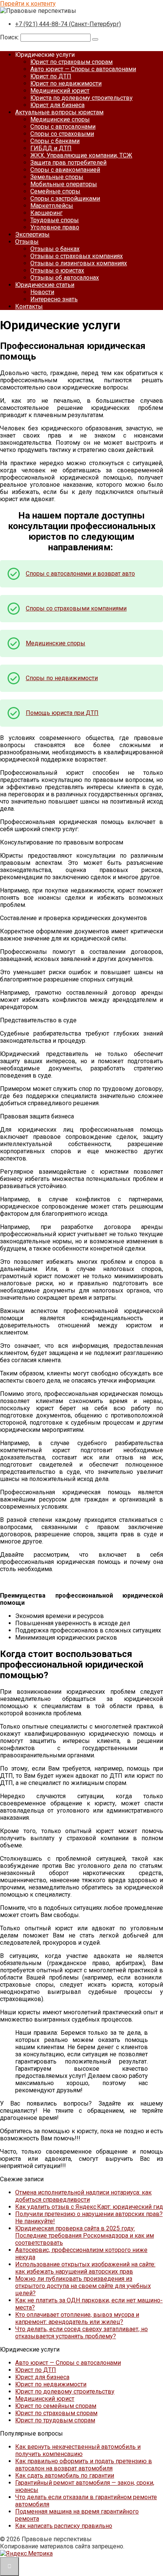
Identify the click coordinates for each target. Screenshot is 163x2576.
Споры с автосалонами (63, 127)
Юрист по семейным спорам (56, 2406)
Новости (42, 292)
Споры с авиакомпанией (65, 170)
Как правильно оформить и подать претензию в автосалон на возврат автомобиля (84, 2465)
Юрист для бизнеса (57, 105)
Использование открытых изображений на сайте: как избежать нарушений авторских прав (85, 2268)
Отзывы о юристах (57, 270)
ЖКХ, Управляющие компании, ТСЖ (81, 155)
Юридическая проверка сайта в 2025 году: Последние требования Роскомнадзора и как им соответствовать (85, 2236)
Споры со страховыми (62, 134)
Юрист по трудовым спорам (55, 2420)
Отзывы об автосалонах (65, 278)
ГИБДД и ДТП (51, 148)
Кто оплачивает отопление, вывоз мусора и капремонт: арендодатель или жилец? (77, 2318)
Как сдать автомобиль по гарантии (65, 2476)
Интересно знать (54, 299)
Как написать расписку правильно (64, 2526)
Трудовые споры (55, 220)
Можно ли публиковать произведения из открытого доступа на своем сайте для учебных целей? (83, 2286)
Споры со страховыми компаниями (76, 608)
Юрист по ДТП (51, 76)
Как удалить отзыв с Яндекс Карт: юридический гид (89, 2207)
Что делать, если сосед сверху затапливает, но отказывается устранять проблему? (81, 2333)
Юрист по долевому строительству (65, 2391)
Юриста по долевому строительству (81, 98)
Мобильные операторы (64, 184)
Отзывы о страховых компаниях (77, 256)
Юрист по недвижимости (66, 83)
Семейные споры (55, 191)
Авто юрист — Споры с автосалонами (83, 69)
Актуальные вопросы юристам (59, 112)
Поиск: (10, 37)
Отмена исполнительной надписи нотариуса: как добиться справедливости (83, 2196)
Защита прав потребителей (68, 163)
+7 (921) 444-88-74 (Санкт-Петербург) (68, 24)
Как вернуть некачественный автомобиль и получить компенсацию (78, 2450)
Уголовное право (55, 227)
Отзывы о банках (55, 249)
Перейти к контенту (28, 4)
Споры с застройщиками (65, 199)
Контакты (29, 306)
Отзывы (27, 242)
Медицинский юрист (60, 91)
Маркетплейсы (52, 206)
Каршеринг (46, 213)
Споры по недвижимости (62, 678)
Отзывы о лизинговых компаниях (79, 263)
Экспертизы (32, 234)
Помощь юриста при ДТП (62, 713)
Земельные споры (57, 177)
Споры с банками (55, 141)
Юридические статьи (45, 285)
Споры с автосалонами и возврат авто (80, 574)
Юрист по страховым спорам (71, 62)
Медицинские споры (60, 119)
